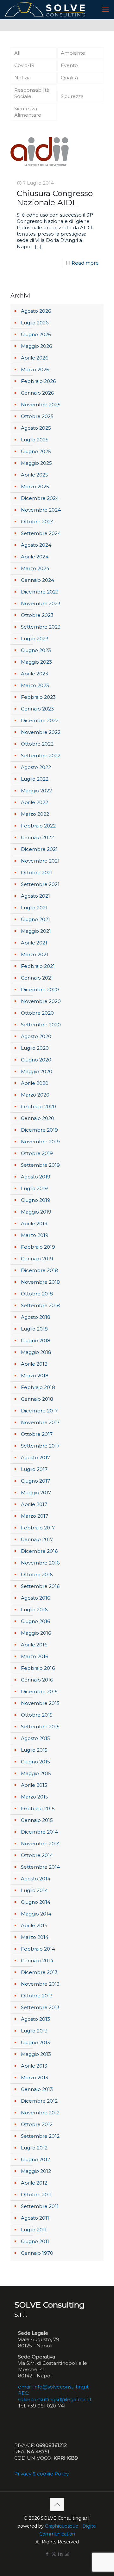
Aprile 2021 (34, 943)
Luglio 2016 (34, 1610)
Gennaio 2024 (38, 580)
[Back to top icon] (57, 2505)
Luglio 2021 (34, 908)
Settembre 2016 (40, 1586)
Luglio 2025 (35, 440)
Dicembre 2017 (39, 1411)
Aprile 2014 (34, 1925)
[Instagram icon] (67, 2554)
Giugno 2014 (36, 1902)
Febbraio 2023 (38, 697)
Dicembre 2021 (39, 849)
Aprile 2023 (35, 674)
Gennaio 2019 (37, 1259)
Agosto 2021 (35, 896)
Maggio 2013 (36, 2054)
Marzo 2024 (35, 568)
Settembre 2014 (40, 1867)
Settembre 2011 (40, 2206)
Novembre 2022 (41, 732)
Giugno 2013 (35, 2042)
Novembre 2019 (40, 1142)
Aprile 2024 (35, 557)
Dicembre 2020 (40, 990)
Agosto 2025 (36, 428)
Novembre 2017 (40, 1422)
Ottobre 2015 (37, 1715)
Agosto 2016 (35, 1598)
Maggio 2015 (36, 1773)
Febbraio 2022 (38, 826)
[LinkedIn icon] (60, 2554)
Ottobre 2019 (37, 1153)
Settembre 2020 (41, 1025)
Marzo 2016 (35, 1656)
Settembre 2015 (40, 1727)
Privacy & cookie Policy (41, 2474)
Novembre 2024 (41, 510)
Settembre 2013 (40, 2007)
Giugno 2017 (35, 1481)
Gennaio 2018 (37, 1399)
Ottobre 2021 (37, 873)
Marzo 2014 (35, 1937)
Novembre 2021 (40, 861)
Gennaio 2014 (37, 1961)
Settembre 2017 (40, 1446)
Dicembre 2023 (40, 592)
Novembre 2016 (40, 1563)
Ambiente (73, 53)
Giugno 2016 (35, 1621)
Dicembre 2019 (39, 1130)
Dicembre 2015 (39, 1691)
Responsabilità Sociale (32, 93)
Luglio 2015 (34, 1750)
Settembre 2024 (41, 533)
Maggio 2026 (36, 346)
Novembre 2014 (40, 1844)
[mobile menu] (105, 9)
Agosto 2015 (35, 1738)
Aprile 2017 (34, 1504)
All (17, 53)
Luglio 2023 (35, 639)
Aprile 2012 (34, 2183)
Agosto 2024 (36, 545)
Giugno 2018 (36, 1340)
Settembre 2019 (40, 1165)
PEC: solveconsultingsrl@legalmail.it (55, 2396)
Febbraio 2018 (38, 1387)
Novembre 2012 (40, 2113)
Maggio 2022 (36, 791)
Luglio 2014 (34, 1890)
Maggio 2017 (36, 1493)
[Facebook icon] (47, 2554)
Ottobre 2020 (37, 1013)
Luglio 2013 (34, 2031)
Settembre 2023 (41, 627)
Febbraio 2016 (38, 1668)
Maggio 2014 (36, 1914)
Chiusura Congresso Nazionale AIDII (55, 198)
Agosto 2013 (35, 2019)
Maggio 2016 (36, 1633)
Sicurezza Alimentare (28, 112)
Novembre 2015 (40, 1703)
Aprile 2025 (35, 475)
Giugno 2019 (36, 1200)
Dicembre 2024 (40, 498)
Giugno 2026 (36, 334)
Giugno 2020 (36, 1060)
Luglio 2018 (34, 1329)
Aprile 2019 (34, 1223)
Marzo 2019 (35, 1235)
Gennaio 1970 (37, 2253)
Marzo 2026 (35, 369)
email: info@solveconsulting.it (53, 2387)
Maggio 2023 (36, 662)
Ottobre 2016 (37, 1574)
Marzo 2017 (35, 1516)
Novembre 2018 (40, 1282)
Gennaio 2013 (37, 2089)
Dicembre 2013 (39, 1972)
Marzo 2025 (35, 486)
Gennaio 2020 (38, 1118)
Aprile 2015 (34, 1785)
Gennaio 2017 (37, 1539)
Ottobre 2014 (37, 1855)
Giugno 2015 (35, 1762)
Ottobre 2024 (37, 522)
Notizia (22, 78)
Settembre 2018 (40, 1305)
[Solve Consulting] (46, 9)
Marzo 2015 (35, 1797)
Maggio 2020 (37, 1071)
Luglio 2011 (34, 2230)
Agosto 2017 (35, 1457)
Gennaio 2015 (37, 1820)
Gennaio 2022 (37, 837)
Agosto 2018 (36, 1317)
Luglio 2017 (34, 1469)
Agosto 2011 (35, 2218)
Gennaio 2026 (37, 393)
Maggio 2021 (36, 931)
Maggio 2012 (36, 2171)
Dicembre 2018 (39, 1270)
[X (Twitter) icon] (54, 2554)
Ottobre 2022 (37, 744)
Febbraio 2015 (38, 1808)
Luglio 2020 (35, 1048)
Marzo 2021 (35, 954)
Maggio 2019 (36, 1212)
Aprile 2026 (35, 358)
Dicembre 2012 (39, 2101)
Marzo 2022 (35, 814)
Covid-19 (24, 65)
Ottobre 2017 (37, 1434)
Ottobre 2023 (37, 615)
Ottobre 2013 (37, 1996)
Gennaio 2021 (37, 978)
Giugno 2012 (35, 2159)
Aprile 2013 (34, 2066)
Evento (69, 65)
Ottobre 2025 (37, 416)
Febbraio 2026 (38, 381)
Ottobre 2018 (37, 1294)
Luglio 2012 (34, 2148)
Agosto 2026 (36, 311)
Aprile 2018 (34, 1364)
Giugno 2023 (36, 650)
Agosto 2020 (36, 1036)
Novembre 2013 (40, 1984)
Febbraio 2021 (38, 966)
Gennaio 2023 (37, 709)
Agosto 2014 (36, 1879)
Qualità (69, 78)
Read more (85, 263)
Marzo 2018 (35, 1376)
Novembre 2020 (41, 1001)
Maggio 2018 (36, 1352)
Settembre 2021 (40, 884)
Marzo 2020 (35, 1095)
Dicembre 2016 (39, 1551)
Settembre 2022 (41, 756)
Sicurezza (72, 96)
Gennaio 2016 (37, 1680)
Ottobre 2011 (36, 2195)
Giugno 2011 (35, 2241)
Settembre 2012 (40, 2136)
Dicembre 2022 (40, 720)
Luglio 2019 (34, 1188)
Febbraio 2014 (38, 1949)
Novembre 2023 (41, 603)
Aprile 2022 (35, 802)
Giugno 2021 (35, 919)
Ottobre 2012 (37, 2124)
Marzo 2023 (35, 685)
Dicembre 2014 (39, 1832)
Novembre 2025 (41, 405)
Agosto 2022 (36, 767)
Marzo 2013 (35, 2078)
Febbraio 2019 (38, 1247)
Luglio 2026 (35, 323)
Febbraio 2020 (38, 1107)
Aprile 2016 (34, 1645)
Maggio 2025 (36, 463)
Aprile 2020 (35, 1083)
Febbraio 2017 (38, 1528)
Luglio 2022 (35, 779)
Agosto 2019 (36, 1177)
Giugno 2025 (36, 451)
